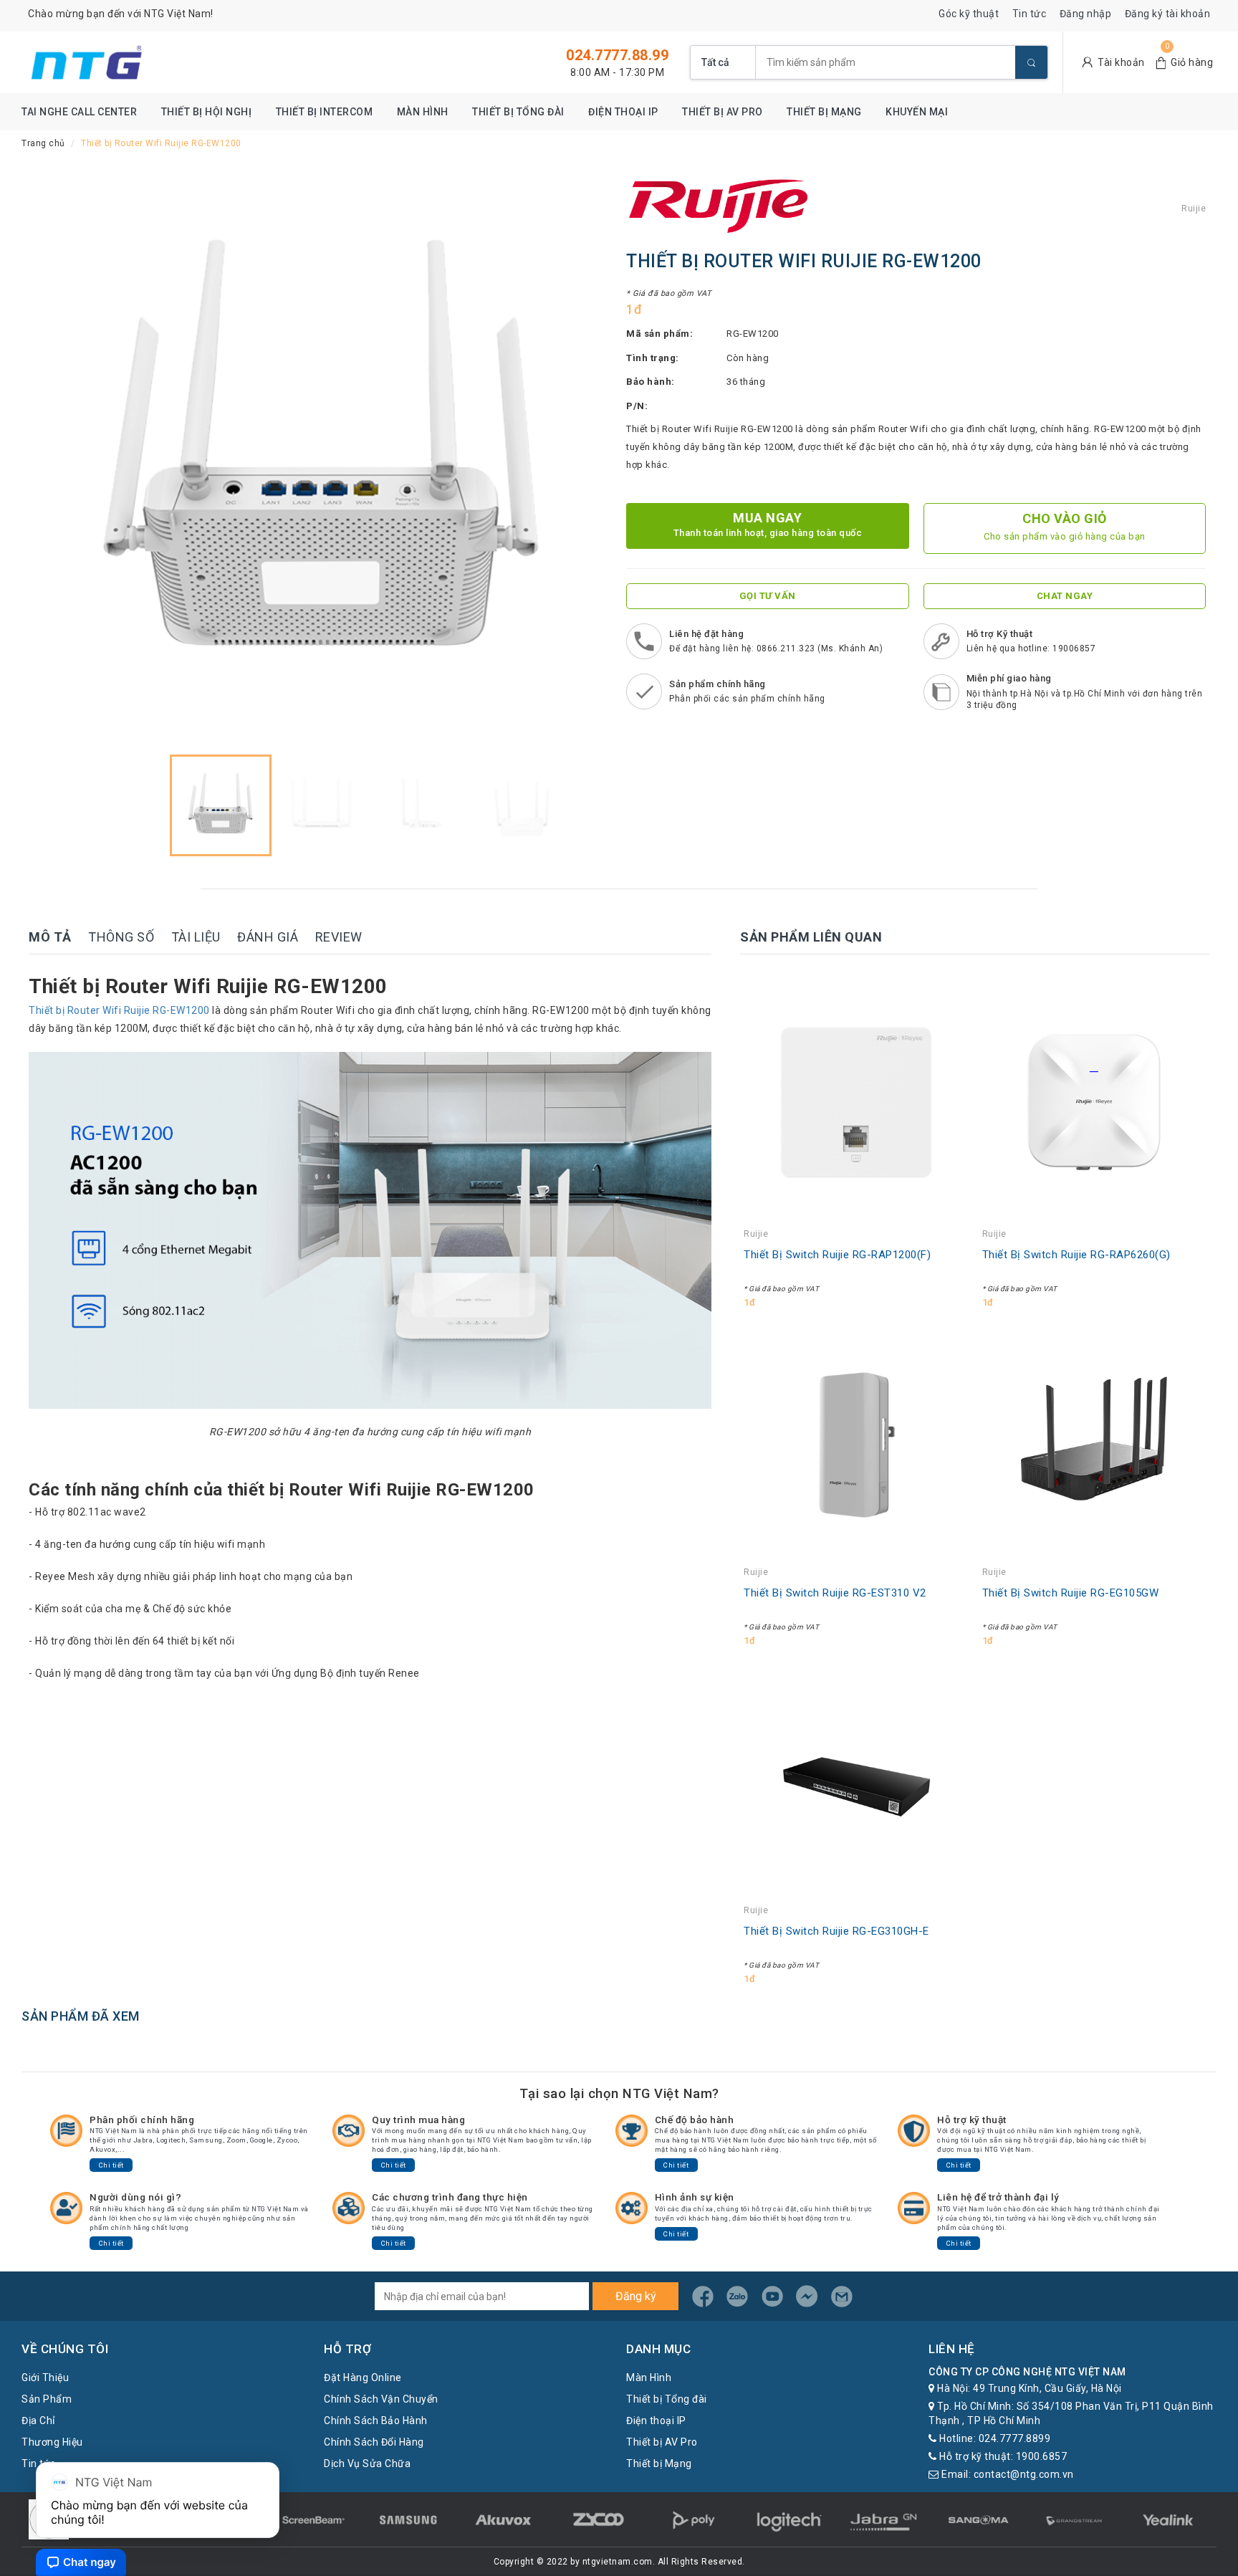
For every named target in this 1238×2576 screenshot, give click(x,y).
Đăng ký (636, 2296)
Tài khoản (1121, 62)
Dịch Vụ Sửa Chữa (367, 2464)
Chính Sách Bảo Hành (376, 2421)
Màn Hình (423, 112)
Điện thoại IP (623, 112)
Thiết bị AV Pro (723, 112)
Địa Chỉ (38, 2421)
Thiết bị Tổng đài (518, 112)
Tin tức (1030, 14)
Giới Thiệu (45, 2378)
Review (339, 937)
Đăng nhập (1086, 14)
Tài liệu (196, 937)
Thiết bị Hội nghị (207, 112)
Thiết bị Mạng (824, 112)
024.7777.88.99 (617, 55)
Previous (57, 458)
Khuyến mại (917, 112)
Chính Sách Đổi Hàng (374, 2442)
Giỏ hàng (1192, 62)
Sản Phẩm (47, 2399)
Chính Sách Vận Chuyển (381, 2399)
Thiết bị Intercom (325, 112)
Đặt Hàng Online (363, 2378)
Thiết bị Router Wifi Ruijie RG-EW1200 (119, 1010)
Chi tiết (111, 2165)
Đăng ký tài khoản (1168, 14)
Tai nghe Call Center (79, 112)
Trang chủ (43, 143)
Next (587, 458)
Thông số (121, 937)
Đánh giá (268, 937)
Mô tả (50, 937)
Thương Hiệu (52, 2442)
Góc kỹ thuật (969, 14)
